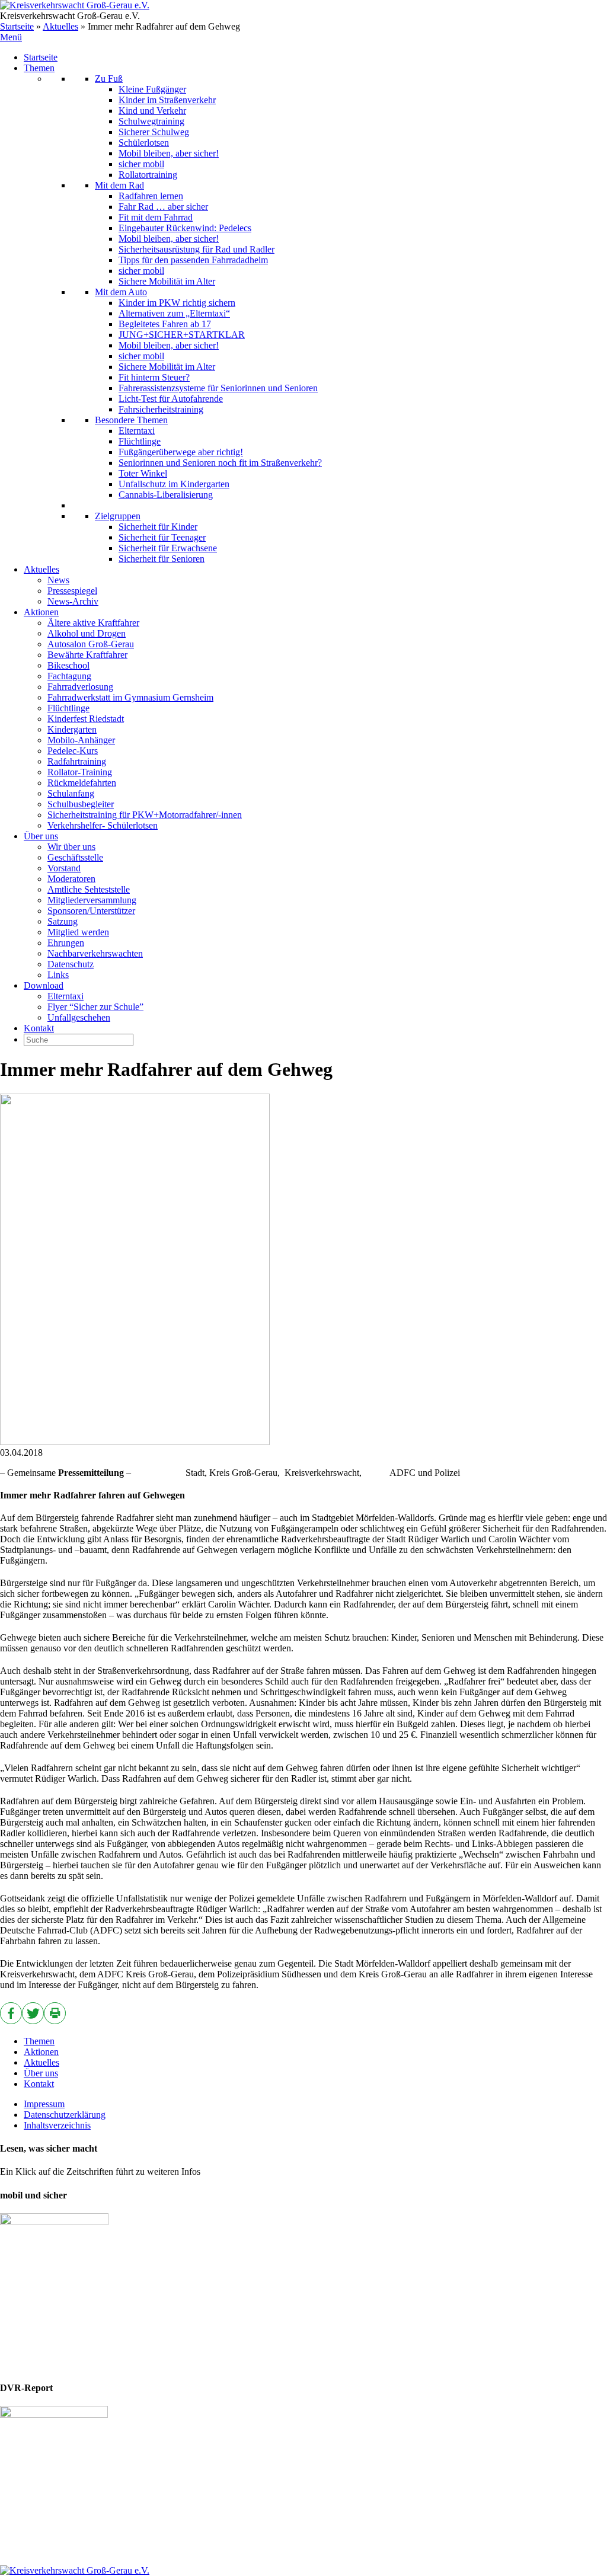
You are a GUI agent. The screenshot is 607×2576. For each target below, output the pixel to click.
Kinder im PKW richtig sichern (177, 303)
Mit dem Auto (121, 292)
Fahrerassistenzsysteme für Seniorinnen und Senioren (218, 388)
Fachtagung (69, 676)
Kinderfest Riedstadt (86, 719)
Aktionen (41, 612)
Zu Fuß (109, 79)
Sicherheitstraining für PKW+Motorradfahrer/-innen (145, 815)
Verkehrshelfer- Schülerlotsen (103, 825)
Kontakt (39, 1028)
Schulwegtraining (151, 121)
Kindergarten (72, 729)
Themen (39, 68)
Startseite (17, 26)
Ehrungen (66, 943)
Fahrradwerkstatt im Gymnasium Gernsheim (130, 697)
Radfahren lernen (151, 196)
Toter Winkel (143, 473)
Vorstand (64, 868)
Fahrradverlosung (80, 687)
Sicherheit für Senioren (162, 559)
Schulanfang (71, 793)
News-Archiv (73, 601)
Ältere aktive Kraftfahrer (93, 623)
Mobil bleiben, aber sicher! (169, 153)
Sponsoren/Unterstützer (91, 911)
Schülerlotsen (144, 143)
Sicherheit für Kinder (158, 527)
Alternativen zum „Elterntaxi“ (174, 313)
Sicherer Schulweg (154, 132)
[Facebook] (11, 2013)
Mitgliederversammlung (92, 900)
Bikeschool (68, 665)
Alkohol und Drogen (87, 633)
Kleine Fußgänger (152, 89)
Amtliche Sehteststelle (89, 889)
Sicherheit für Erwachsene (168, 548)
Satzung (63, 921)
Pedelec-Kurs (73, 751)
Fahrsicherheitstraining (161, 409)
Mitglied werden (78, 932)
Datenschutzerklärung (65, 2115)
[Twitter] (33, 2013)
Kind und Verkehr (152, 111)
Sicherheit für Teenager (162, 537)
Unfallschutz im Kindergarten (174, 484)
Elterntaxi (137, 431)
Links (58, 975)
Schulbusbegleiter (81, 804)
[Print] (55, 2013)
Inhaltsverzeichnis (57, 2125)
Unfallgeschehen (79, 1017)
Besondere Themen (131, 420)
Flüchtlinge (140, 441)
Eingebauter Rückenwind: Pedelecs (185, 228)
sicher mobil (141, 164)
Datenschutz (71, 964)
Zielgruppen (118, 516)
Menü (11, 37)
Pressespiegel (72, 591)
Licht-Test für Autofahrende (171, 399)
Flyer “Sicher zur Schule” (95, 1007)
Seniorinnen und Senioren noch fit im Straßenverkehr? (220, 463)
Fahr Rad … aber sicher (163, 207)
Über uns (41, 836)
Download (44, 985)
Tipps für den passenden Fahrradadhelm (193, 260)
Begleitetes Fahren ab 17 (165, 324)
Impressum (44, 2104)
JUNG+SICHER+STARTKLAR (182, 335)
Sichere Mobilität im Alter (167, 281)
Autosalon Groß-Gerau (91, 644)
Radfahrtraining (77, 761)
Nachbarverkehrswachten (95, 953)
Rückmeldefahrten (82, 783)
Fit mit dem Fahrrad (156, 217)
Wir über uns (71, 847)
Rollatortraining (148, 175)
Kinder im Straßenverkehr (167, 100)
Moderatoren (71, 879)
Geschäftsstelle (75, 857)
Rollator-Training (80, 772)
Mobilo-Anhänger (81, 740)
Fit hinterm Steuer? (154, 377)
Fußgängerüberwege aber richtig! (181, 452)
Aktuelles (60, 26)
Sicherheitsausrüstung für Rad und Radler (197, 249)
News (58, 580)
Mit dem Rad (119, 185)
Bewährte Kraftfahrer (87, 655)
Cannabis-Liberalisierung (166, 495)
